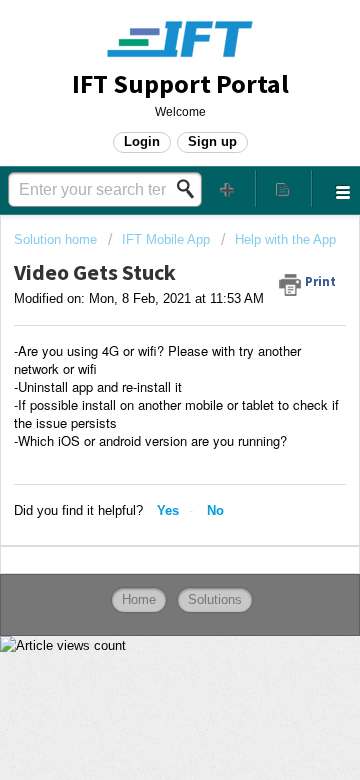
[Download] (143, 371)
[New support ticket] (228, 188)
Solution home (57, 239)
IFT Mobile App (166, 239)
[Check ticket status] (284, 188)
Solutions (215, 599)
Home (139, 599)
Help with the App (285, 239)
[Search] (191, 189)
